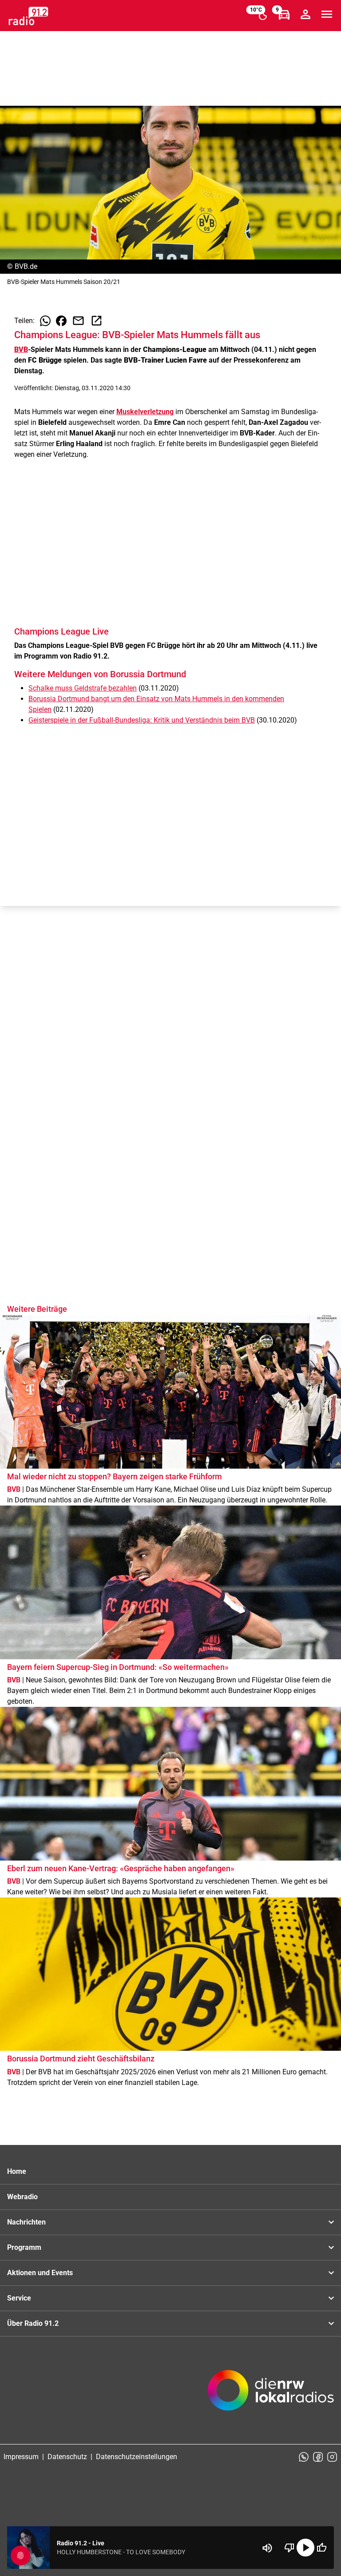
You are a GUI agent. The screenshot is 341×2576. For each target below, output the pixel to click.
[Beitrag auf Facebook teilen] (61, 321)
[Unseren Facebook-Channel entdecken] (318, 2457)
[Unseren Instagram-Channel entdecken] (332, 2457)
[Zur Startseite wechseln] (28, 16)
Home (17, 2171)
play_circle (305, 2548)
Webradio (22, 2197)
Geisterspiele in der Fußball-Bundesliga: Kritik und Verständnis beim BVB (142, 720)
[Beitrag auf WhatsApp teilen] (45, 321)
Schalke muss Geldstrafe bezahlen (83, 688)
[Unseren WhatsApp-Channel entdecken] (304, 2457)
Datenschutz (67, 2457)
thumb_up (321, 2548)
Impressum (21, 2457)
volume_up (267, 2548)
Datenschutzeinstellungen (137, 2457)
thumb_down (289, 2548)
